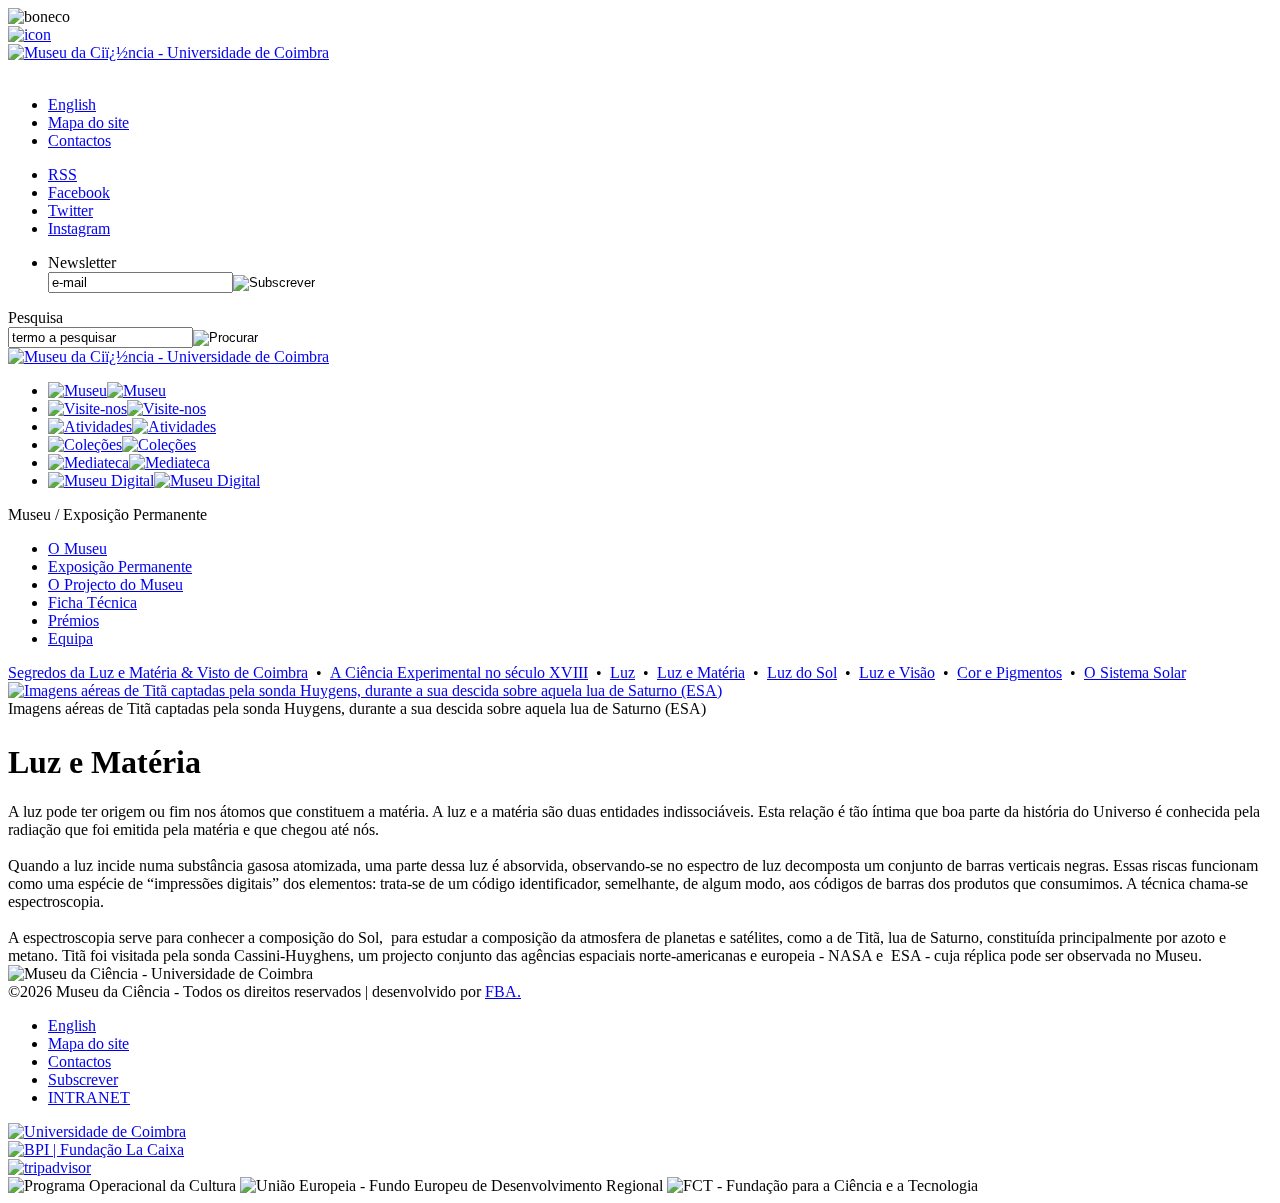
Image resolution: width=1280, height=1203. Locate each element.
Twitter (70, 210)
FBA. (503, 991)
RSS (62, 174)
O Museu (77, 548)
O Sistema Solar (1135, 672)
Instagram (79, 228)
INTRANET (89, 1097)
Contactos (79, 140)
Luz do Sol (802, 672)
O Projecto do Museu (115, 584)
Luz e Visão (897, 672)
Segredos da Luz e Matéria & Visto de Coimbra (158, 672)
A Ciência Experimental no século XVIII (459, 672)
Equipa (70, 638)
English (72, 104)
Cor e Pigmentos (1009, 672)
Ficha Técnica (92, 602)
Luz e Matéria (701, 672)
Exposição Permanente (120, 566)
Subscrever (83, 1079)
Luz (622, 672)
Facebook (79, 192)
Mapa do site (88, 122)
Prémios (73, 620)
